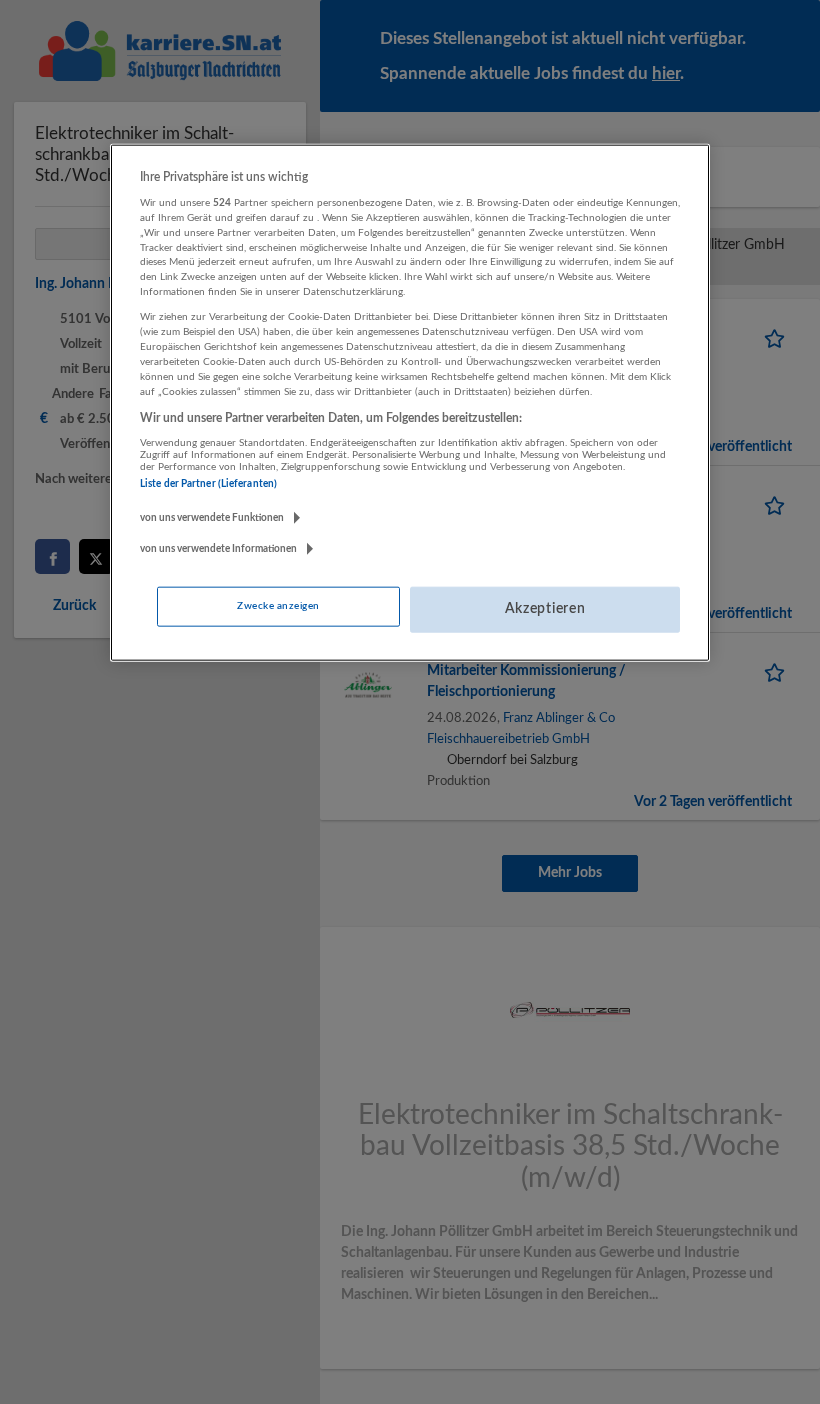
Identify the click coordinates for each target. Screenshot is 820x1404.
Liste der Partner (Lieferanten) (208, 484)
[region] (410, 402)
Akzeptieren (545, 609)
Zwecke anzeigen (278, 606)
